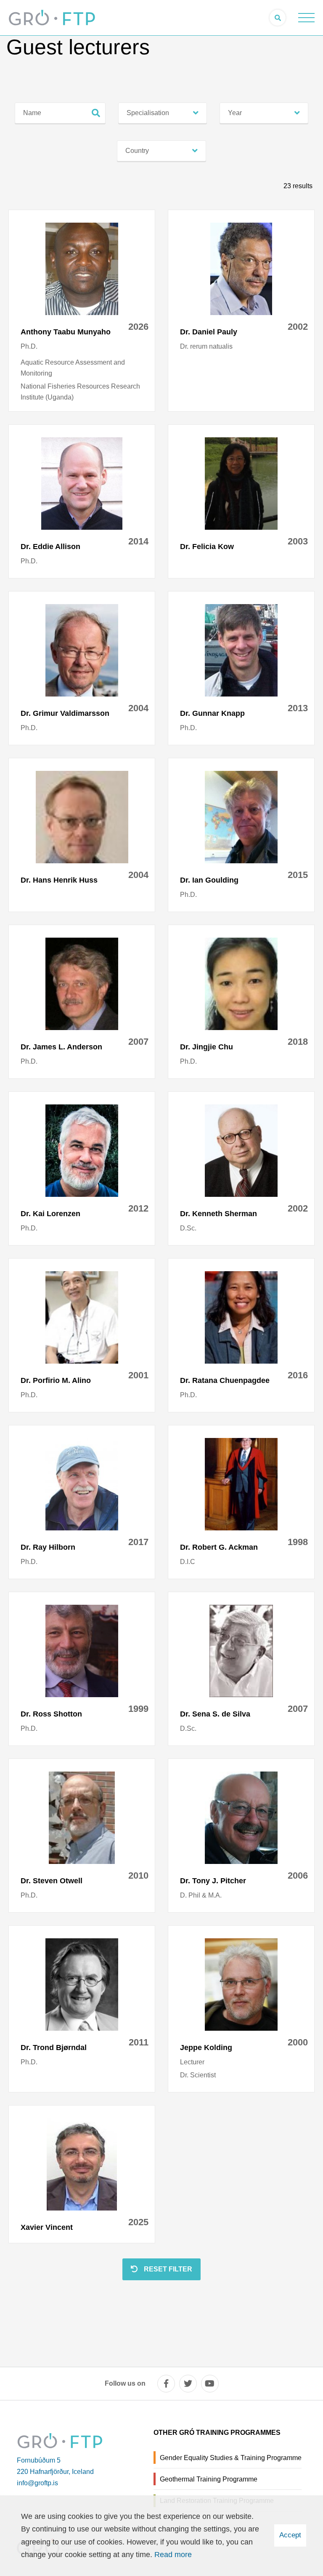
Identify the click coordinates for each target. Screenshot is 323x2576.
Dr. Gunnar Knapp (212, 713)
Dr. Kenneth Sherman (218, 1214)
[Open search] (278, 18)
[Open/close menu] (306, 18)
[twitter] (188, 2384)
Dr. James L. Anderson (61, 1047)
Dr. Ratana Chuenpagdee (225, 1380)
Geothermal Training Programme (209, 2479)
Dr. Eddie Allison (50, 547)
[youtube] (210, 2384)
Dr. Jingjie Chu (207, 1047)
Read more (173, 2555)
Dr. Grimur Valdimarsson (65, 713)
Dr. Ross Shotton (51, 1714)
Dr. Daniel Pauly (209, 332)
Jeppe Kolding (206, 2048)
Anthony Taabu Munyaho (66, 332)
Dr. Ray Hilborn (48, 1547)
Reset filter (168, 2269)
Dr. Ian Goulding (209, 880)
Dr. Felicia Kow (207, 547)
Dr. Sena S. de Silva (215, 1714)
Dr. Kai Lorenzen (50, 1214)
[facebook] (166, 2384)
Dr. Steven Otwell (52, 1881)
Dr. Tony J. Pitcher (213, 1881)
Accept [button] (290, 2535)
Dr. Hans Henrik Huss (59, 880)
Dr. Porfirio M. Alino (56, 1380)
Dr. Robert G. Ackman (219, 1547)
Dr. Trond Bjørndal (54, 2048)
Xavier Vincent (47, 2227)
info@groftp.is (37, 2483)
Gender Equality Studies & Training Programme (231, 2458)
